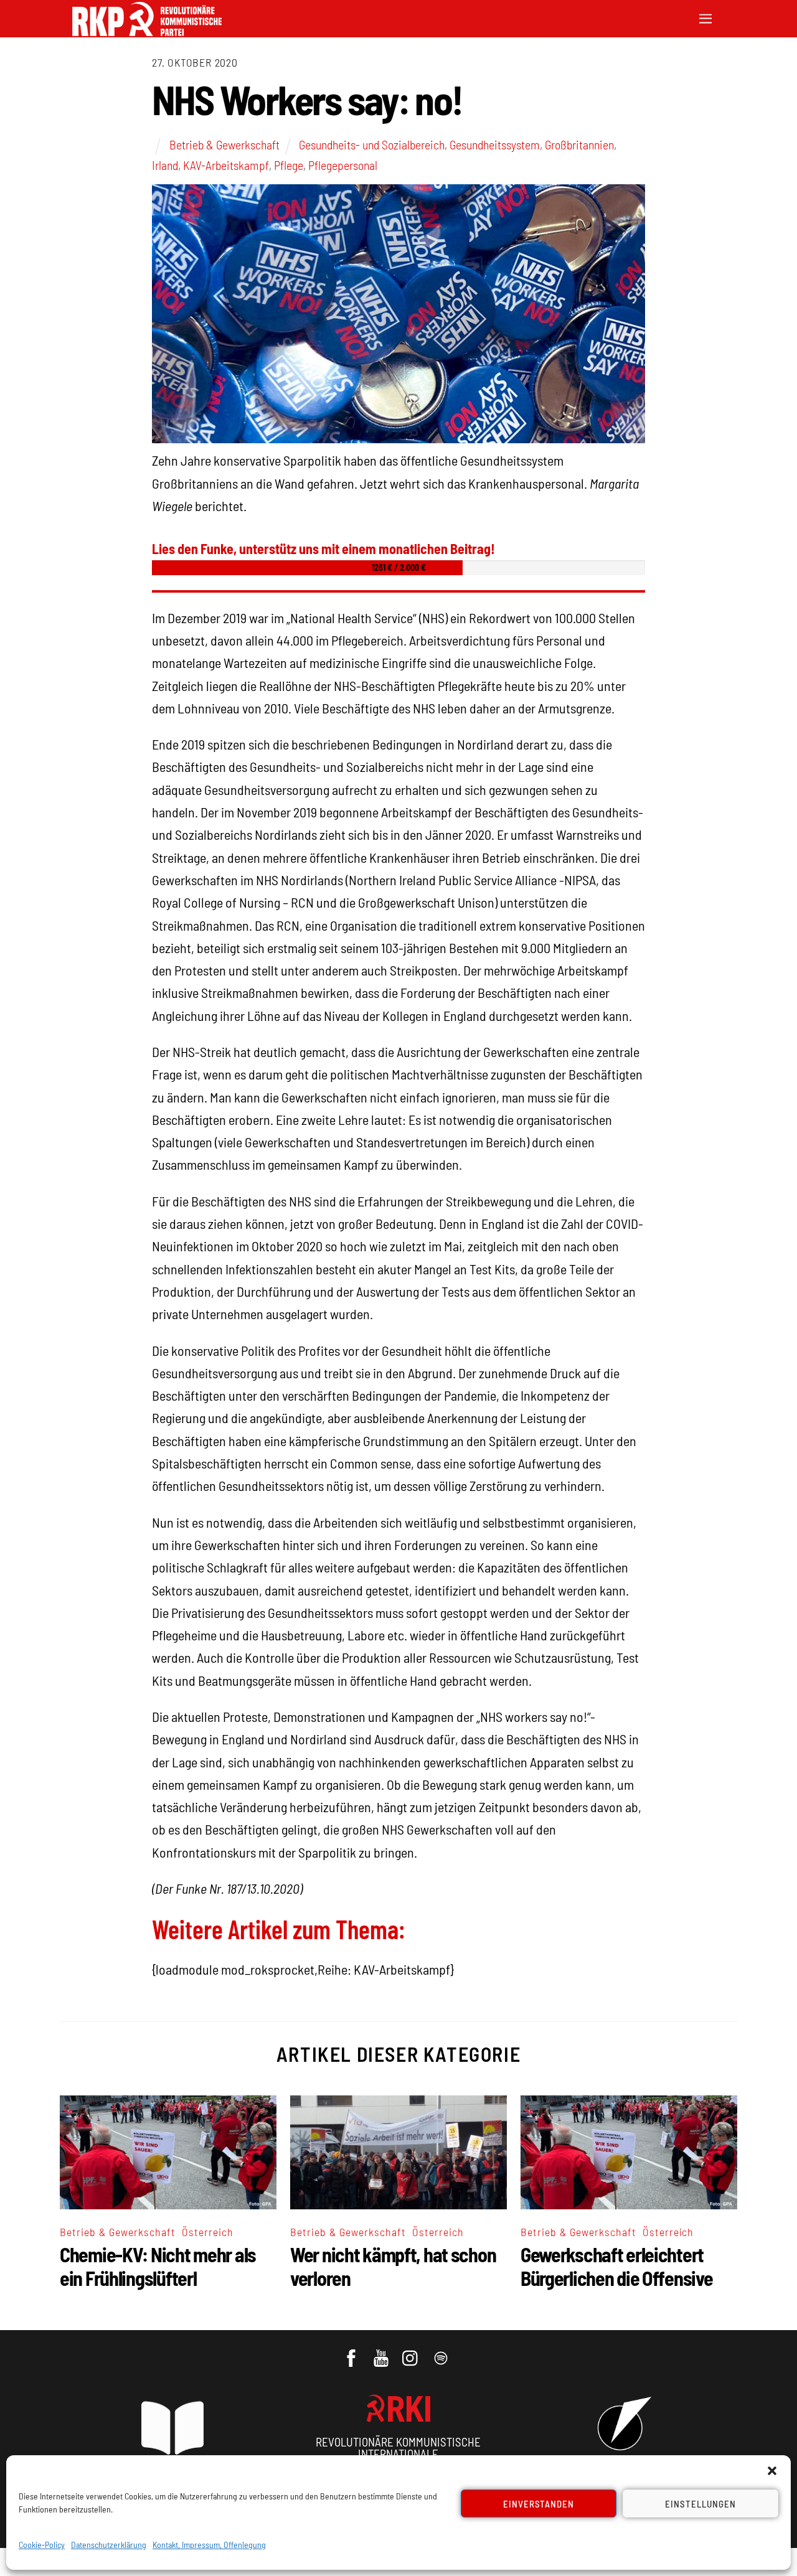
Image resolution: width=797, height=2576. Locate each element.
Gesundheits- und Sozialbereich (372, 144)
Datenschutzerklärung (109, 2545)
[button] (772, 2471)
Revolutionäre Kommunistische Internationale (398, 2448)
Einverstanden (539, 2504)
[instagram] (412, 2353)
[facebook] (352, 2353)
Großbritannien (579, 144)
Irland (165, 165)
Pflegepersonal (343, 165)
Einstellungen (700, 2504)
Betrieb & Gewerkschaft (224, 144)
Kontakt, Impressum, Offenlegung (209, 2545)
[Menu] (705, 17)
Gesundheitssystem (495, 144)
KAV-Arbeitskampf (226, 165)
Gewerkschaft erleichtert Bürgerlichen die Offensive (617, 2266)
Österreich (208, 2232)
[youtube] (382, 2353)
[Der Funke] (147, 32)
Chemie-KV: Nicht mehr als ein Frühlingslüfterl (158, 2266)
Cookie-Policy (42, 2545)
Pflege (289, 165)
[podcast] (442, 2353)
